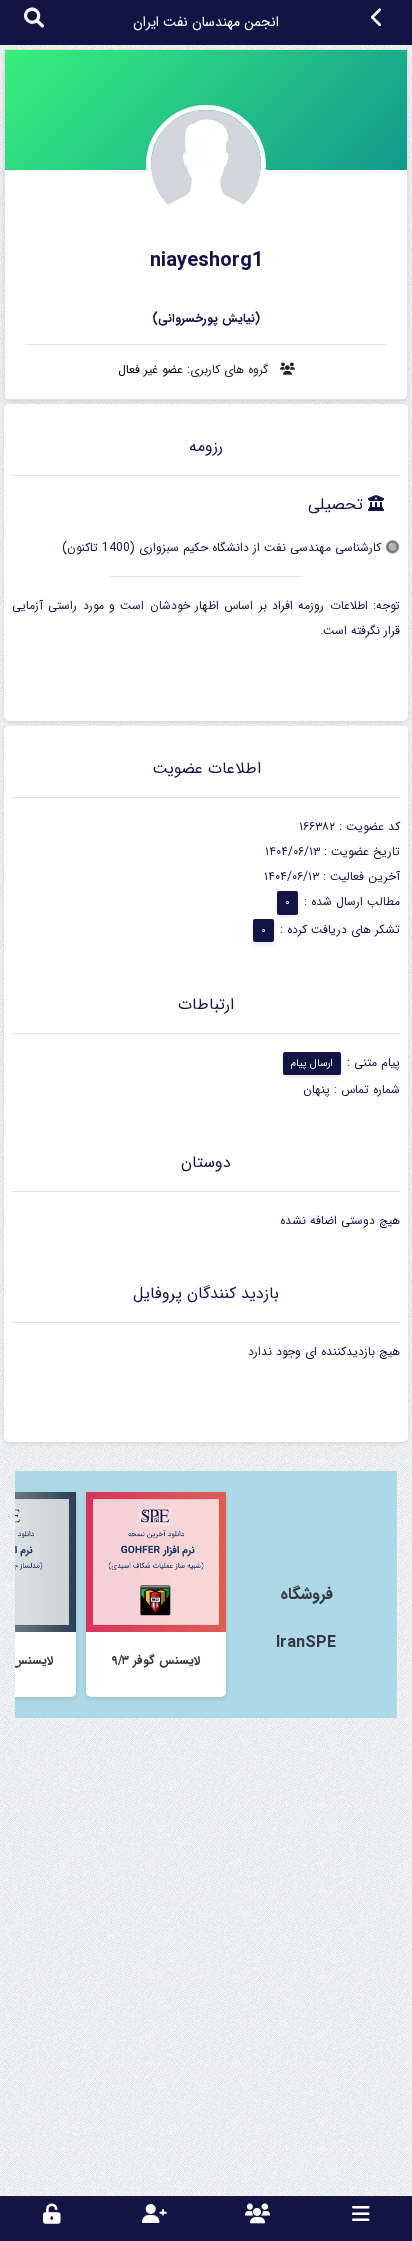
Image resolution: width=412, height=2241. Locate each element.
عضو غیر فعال (150, 369)
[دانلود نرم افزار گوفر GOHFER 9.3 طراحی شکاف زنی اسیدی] (156, 1561)
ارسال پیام (312, 1063)
